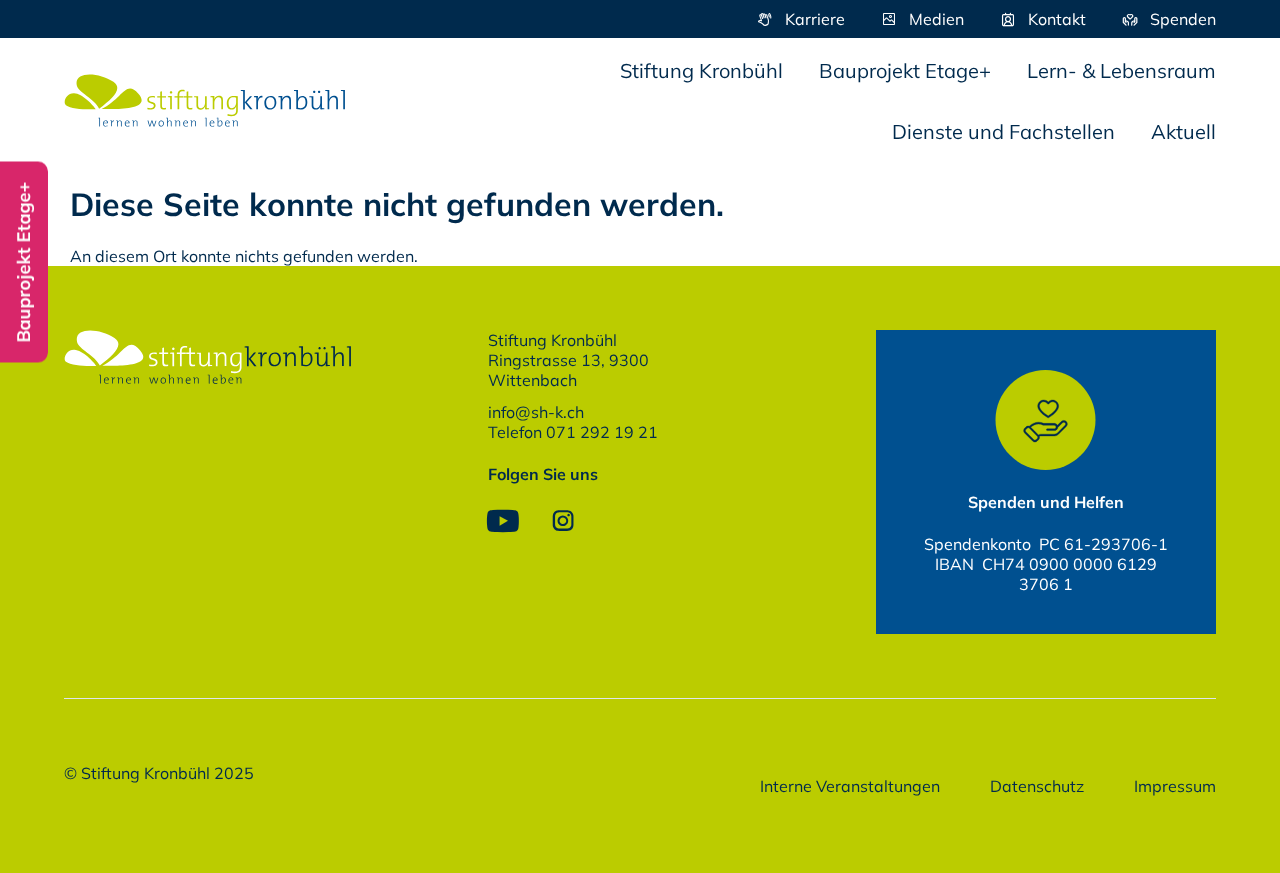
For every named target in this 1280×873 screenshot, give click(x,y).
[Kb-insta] (563, 521)
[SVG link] (205, 101)
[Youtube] (503, 521)
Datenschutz (1037, 786)
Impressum (1175, 786)
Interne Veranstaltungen (850, 786)
